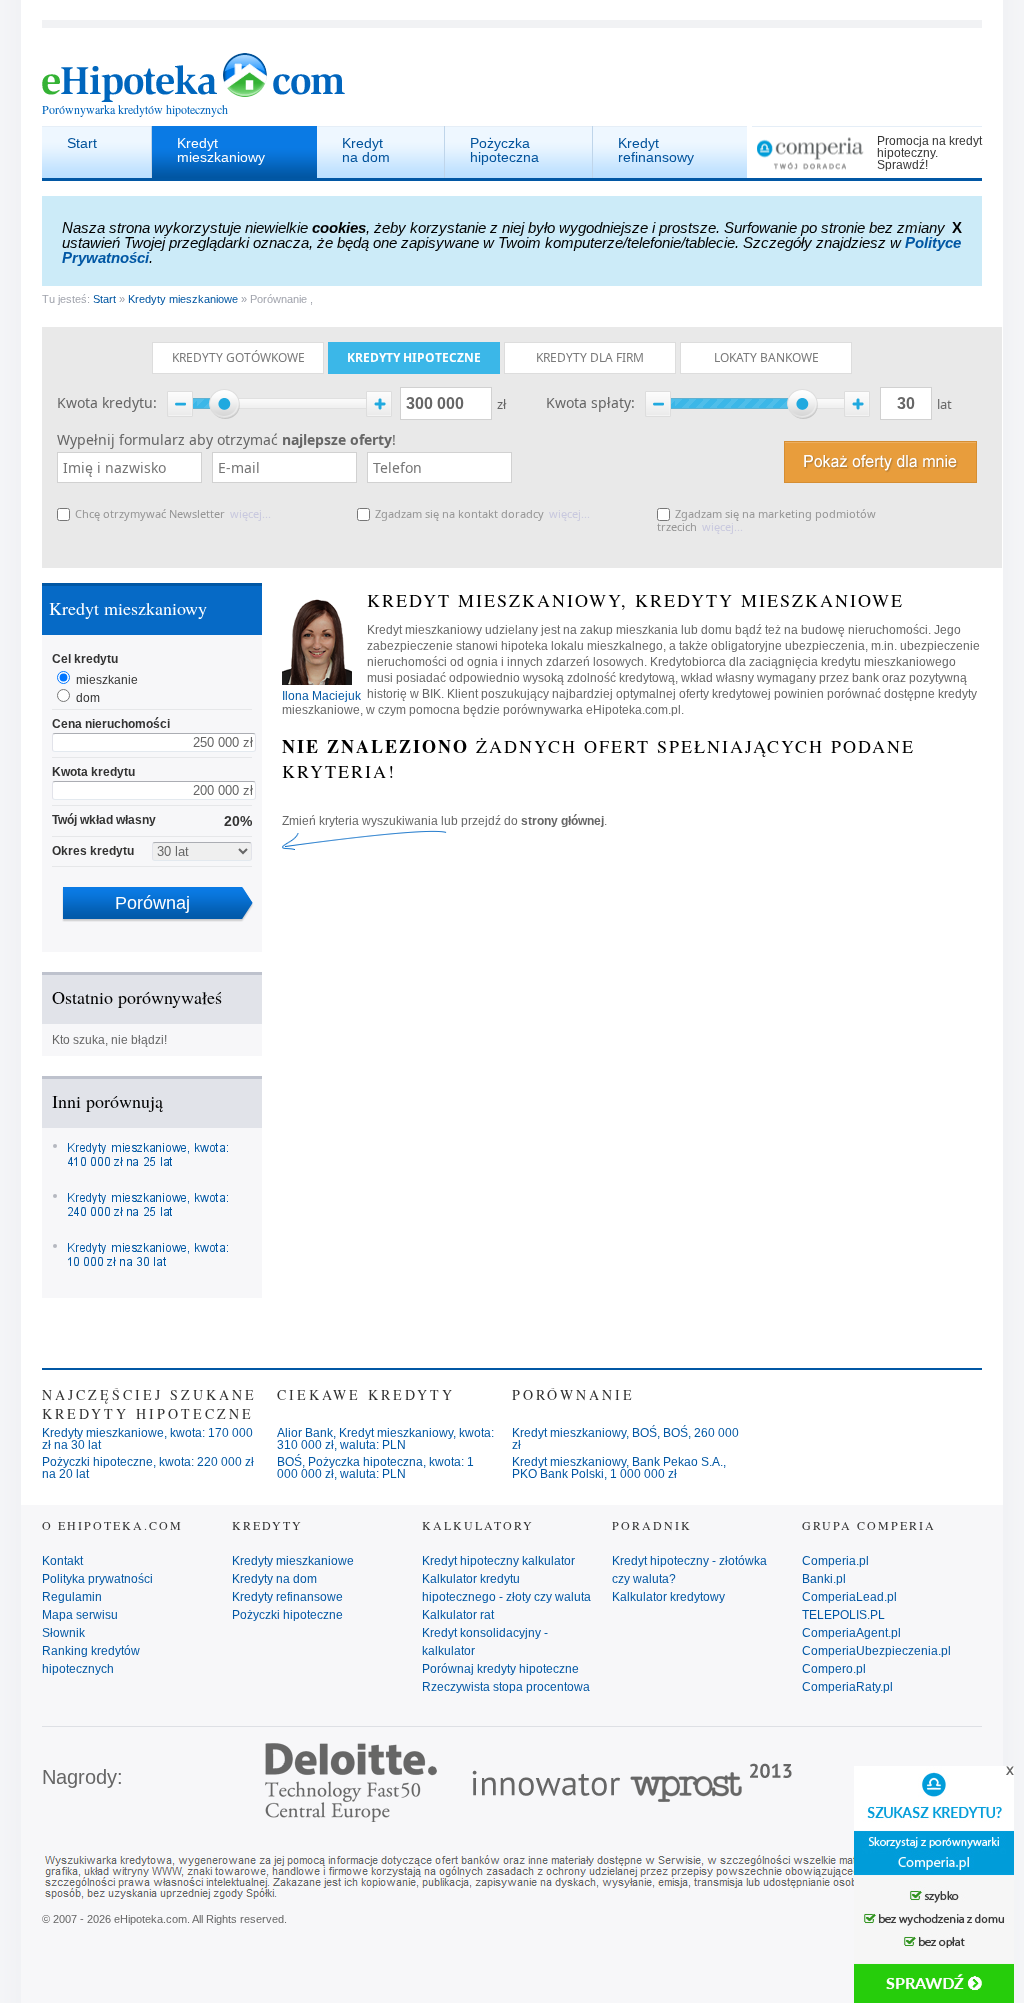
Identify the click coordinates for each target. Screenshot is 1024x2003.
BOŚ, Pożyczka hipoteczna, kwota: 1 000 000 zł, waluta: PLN (375, 1468)
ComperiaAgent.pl (851, 1633)
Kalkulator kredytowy (668, 1597)
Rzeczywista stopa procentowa (506, 1687)
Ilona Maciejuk (321, 696)
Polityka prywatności (97, 1579)
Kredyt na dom (366, 150)
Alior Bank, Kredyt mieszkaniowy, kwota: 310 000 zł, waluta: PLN (385, 1439)
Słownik (63, 1633)
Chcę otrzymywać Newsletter (150, 513)
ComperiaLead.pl (849, 1597)
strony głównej (562, 821)
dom (88, 698)
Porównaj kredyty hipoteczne (500, 1669)
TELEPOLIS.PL (843, 1615)
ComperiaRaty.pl (847, 1687)
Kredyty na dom (274, 1579)
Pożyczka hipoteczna (504, 150)
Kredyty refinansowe (287, 1597)
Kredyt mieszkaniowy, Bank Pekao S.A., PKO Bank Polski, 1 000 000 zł (619, 1468)
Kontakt (62, 1561)
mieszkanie (107, 680)
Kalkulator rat (458, 1615)
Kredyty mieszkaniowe (183, 299)
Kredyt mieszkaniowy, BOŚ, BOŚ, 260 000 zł (625, 1439)
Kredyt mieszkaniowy (221, 150)
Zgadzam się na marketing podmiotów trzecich (766, 520)
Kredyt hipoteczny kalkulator (498, 1561)
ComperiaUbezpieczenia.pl (876, 1651)
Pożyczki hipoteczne (287, 1615)
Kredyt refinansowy (656, 150)
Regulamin (72, 1597)
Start (82, 143)
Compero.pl (834, 1669)
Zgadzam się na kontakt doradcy (459, 513)
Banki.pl (824, 1579)
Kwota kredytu (93, 772)
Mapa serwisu (80, 1615)
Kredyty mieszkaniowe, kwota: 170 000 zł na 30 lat (147, 1439)
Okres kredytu (93, 851)
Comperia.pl (835, 1561)
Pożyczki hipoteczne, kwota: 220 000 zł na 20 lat (148, 1468)
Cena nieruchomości (111, 724)
